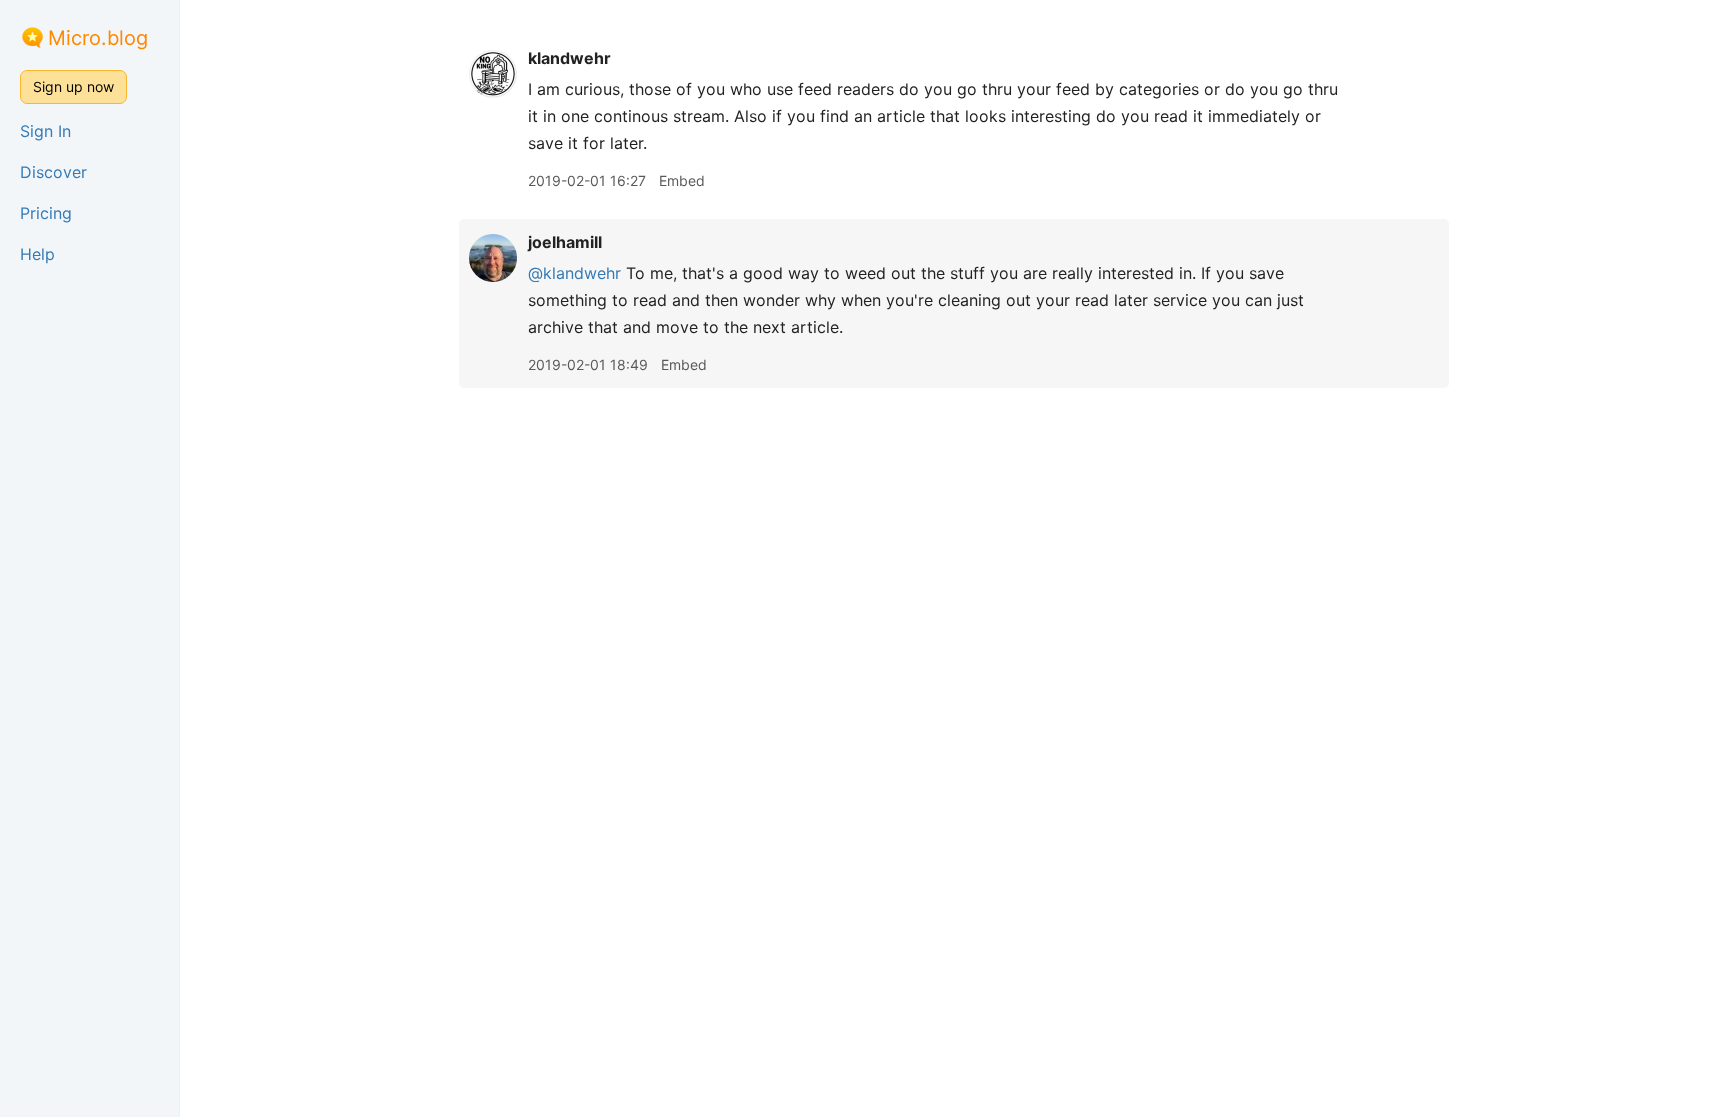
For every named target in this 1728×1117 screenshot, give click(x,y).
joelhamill (565, 242)
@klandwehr (574, 273)
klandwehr (569, 58)
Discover (53, 172)
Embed (682, 180)
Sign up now (73, 86)
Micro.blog (98, 38)
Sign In (45, 131)
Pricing (46, 213)
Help (37, 254)
